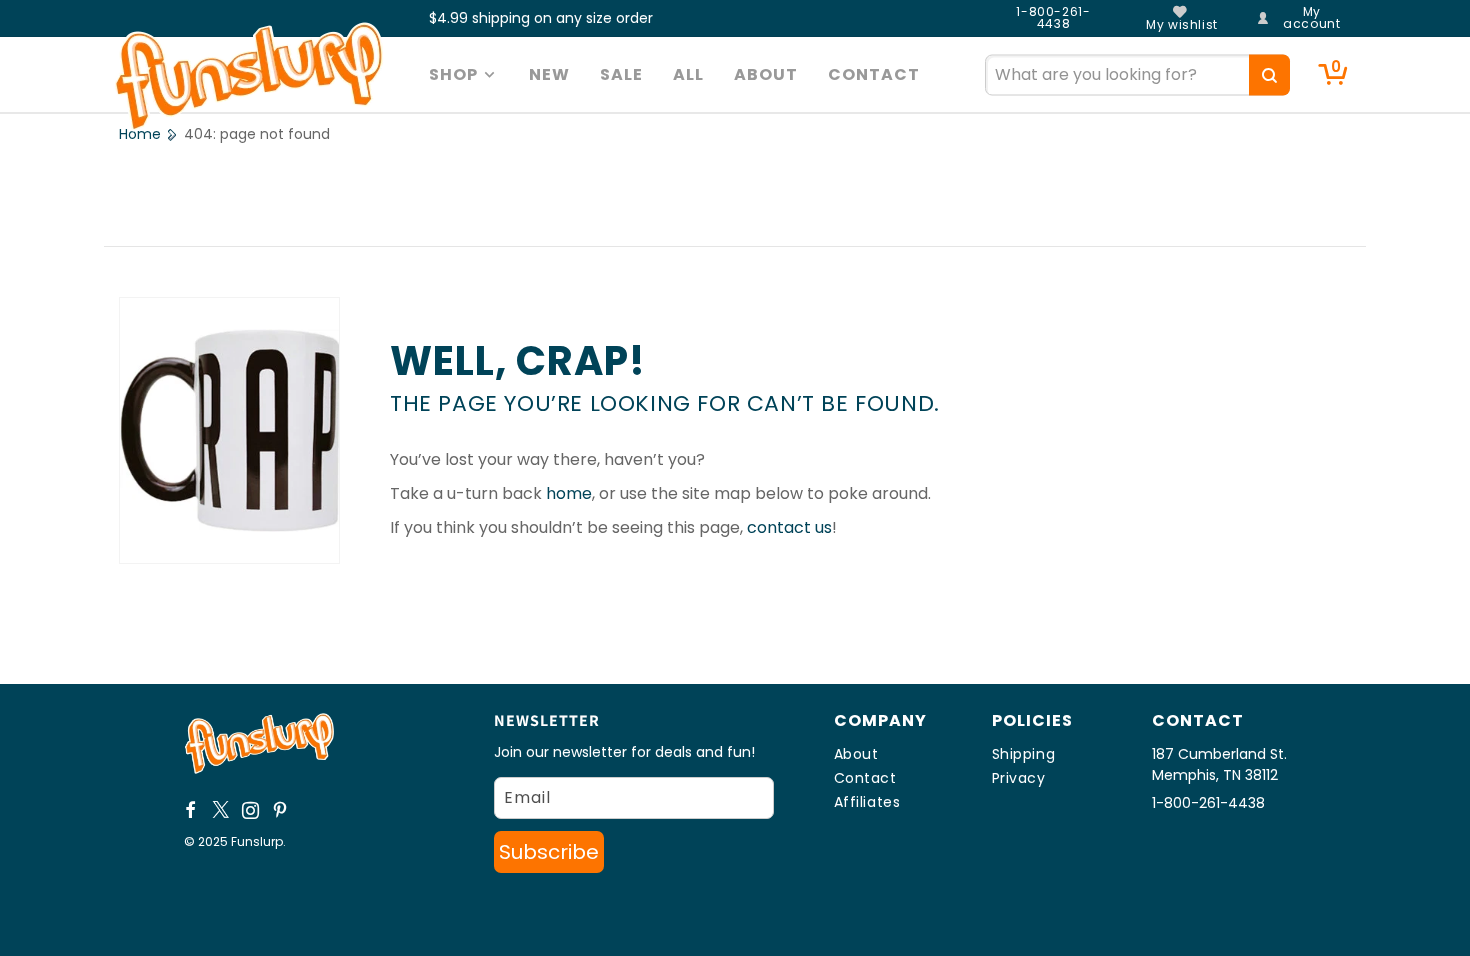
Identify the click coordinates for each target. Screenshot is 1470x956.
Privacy (1019, 778)
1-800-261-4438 (1053, 18)
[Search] (1269, 74)
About (856, 754)
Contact (865, 778)
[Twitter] (221, 810)
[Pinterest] (281, 810)
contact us (789, 527)
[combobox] (1137, 74)
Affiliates (867, 802)
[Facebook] (191, 810)
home (569, 493)
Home (140, 134)
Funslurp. (258, 841)
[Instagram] (251, 810)
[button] (464, 75)
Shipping (1024, 754)
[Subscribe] (549, 852)
